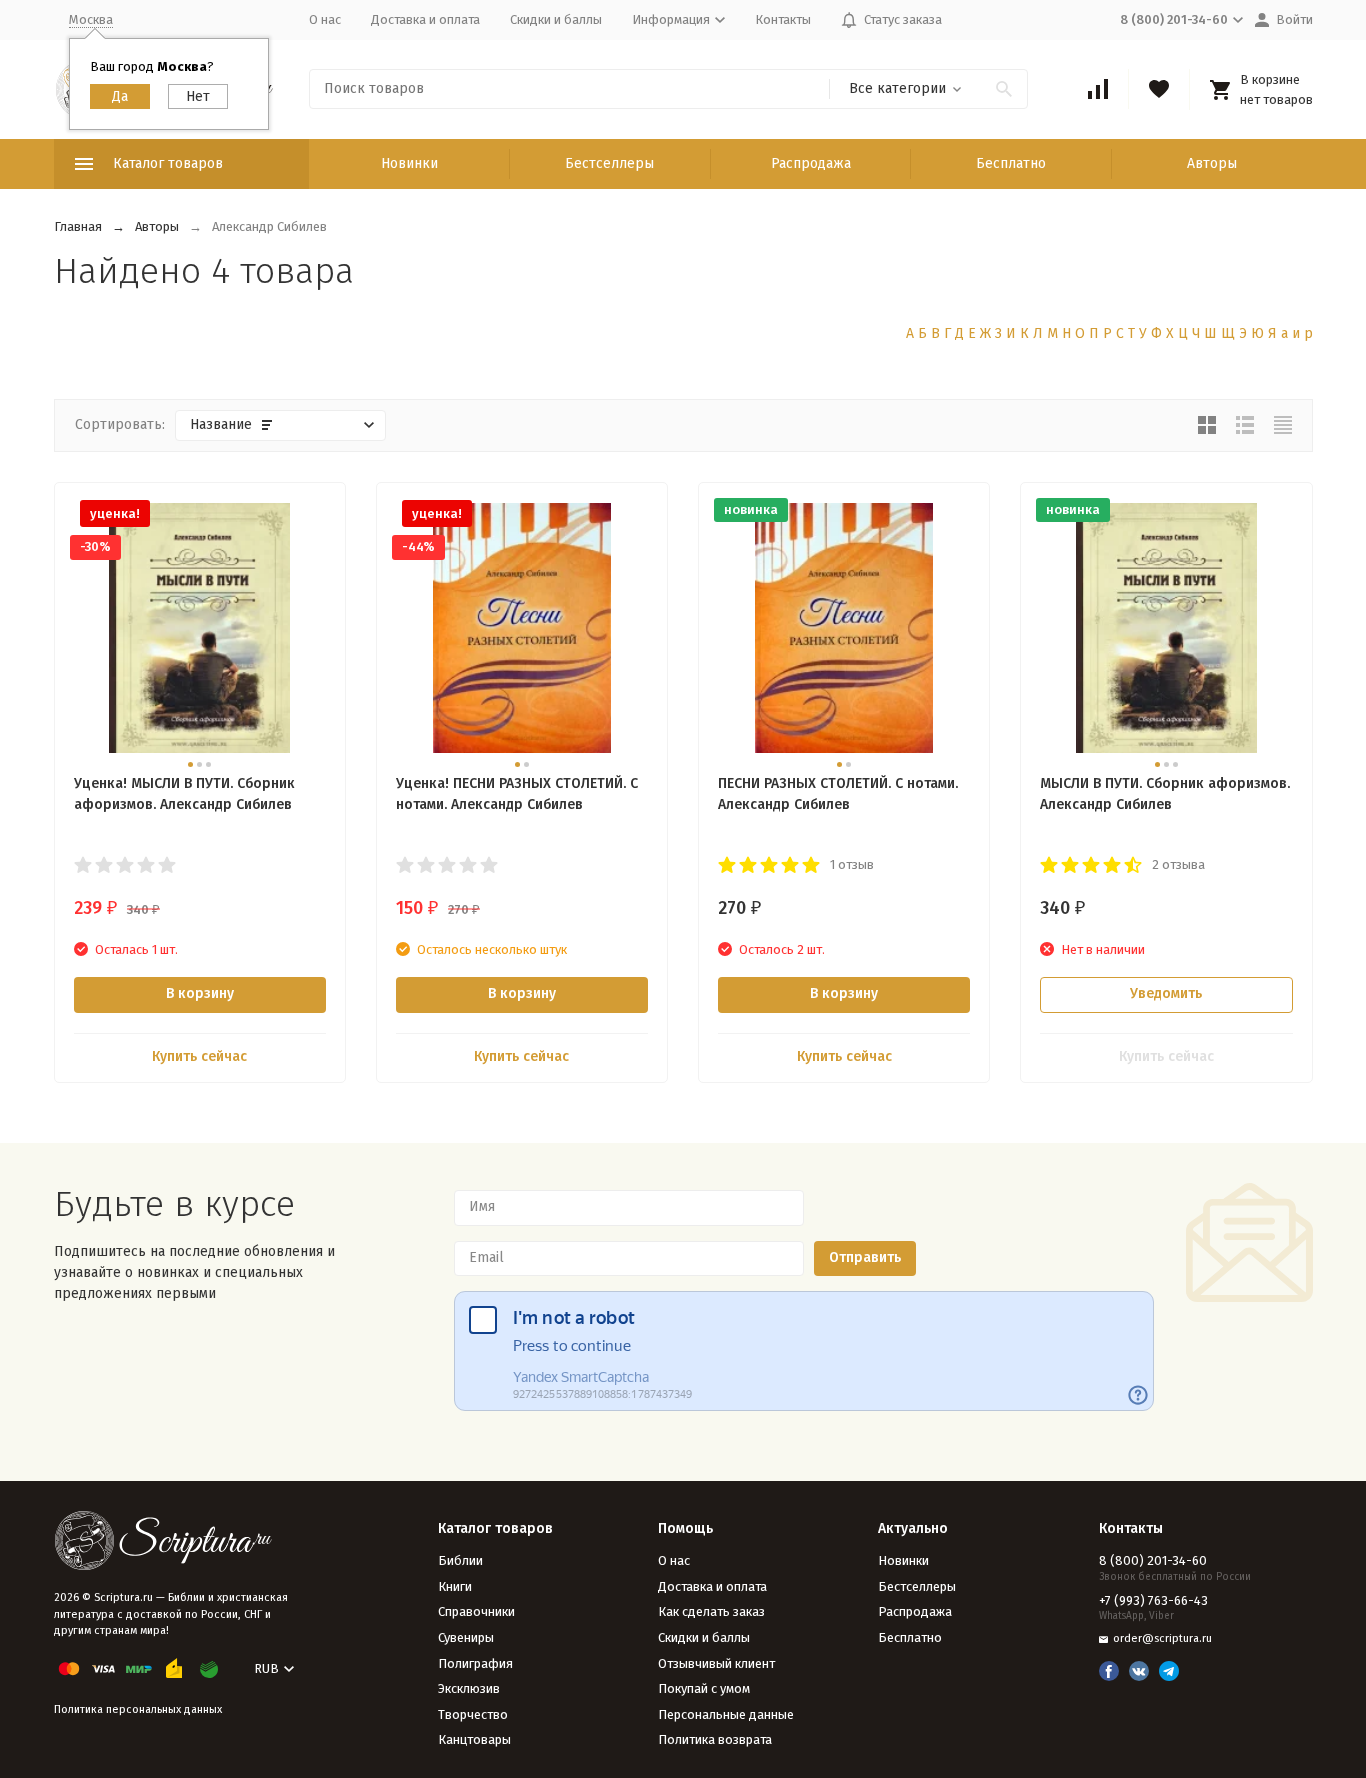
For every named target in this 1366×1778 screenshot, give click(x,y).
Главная (78, 226)
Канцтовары (474, 1739)
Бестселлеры (609, 163)
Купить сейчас (199, 1056)
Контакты (783, 19)
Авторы (1212, 163)
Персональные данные (726, 1714)
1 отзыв (852, 864)
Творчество (473, 1714)
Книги (455, 1586)
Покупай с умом (704, 1688)
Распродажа (811, 163)
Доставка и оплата (425, 19)
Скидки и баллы (556, 19)
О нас (325, 19)
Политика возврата (715, 1739)
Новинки (409, 163)
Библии (460, 1560)
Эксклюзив (469, 1688)
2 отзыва (1178, 864)
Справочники (476, 1611)
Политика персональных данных (138, 1709)
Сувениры (466, 1637)
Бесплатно (1011, 163)
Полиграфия (475, 1663)
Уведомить (1166, 993)
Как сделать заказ (711, 1611)
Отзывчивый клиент (716, 1663)
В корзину (200, 993)
